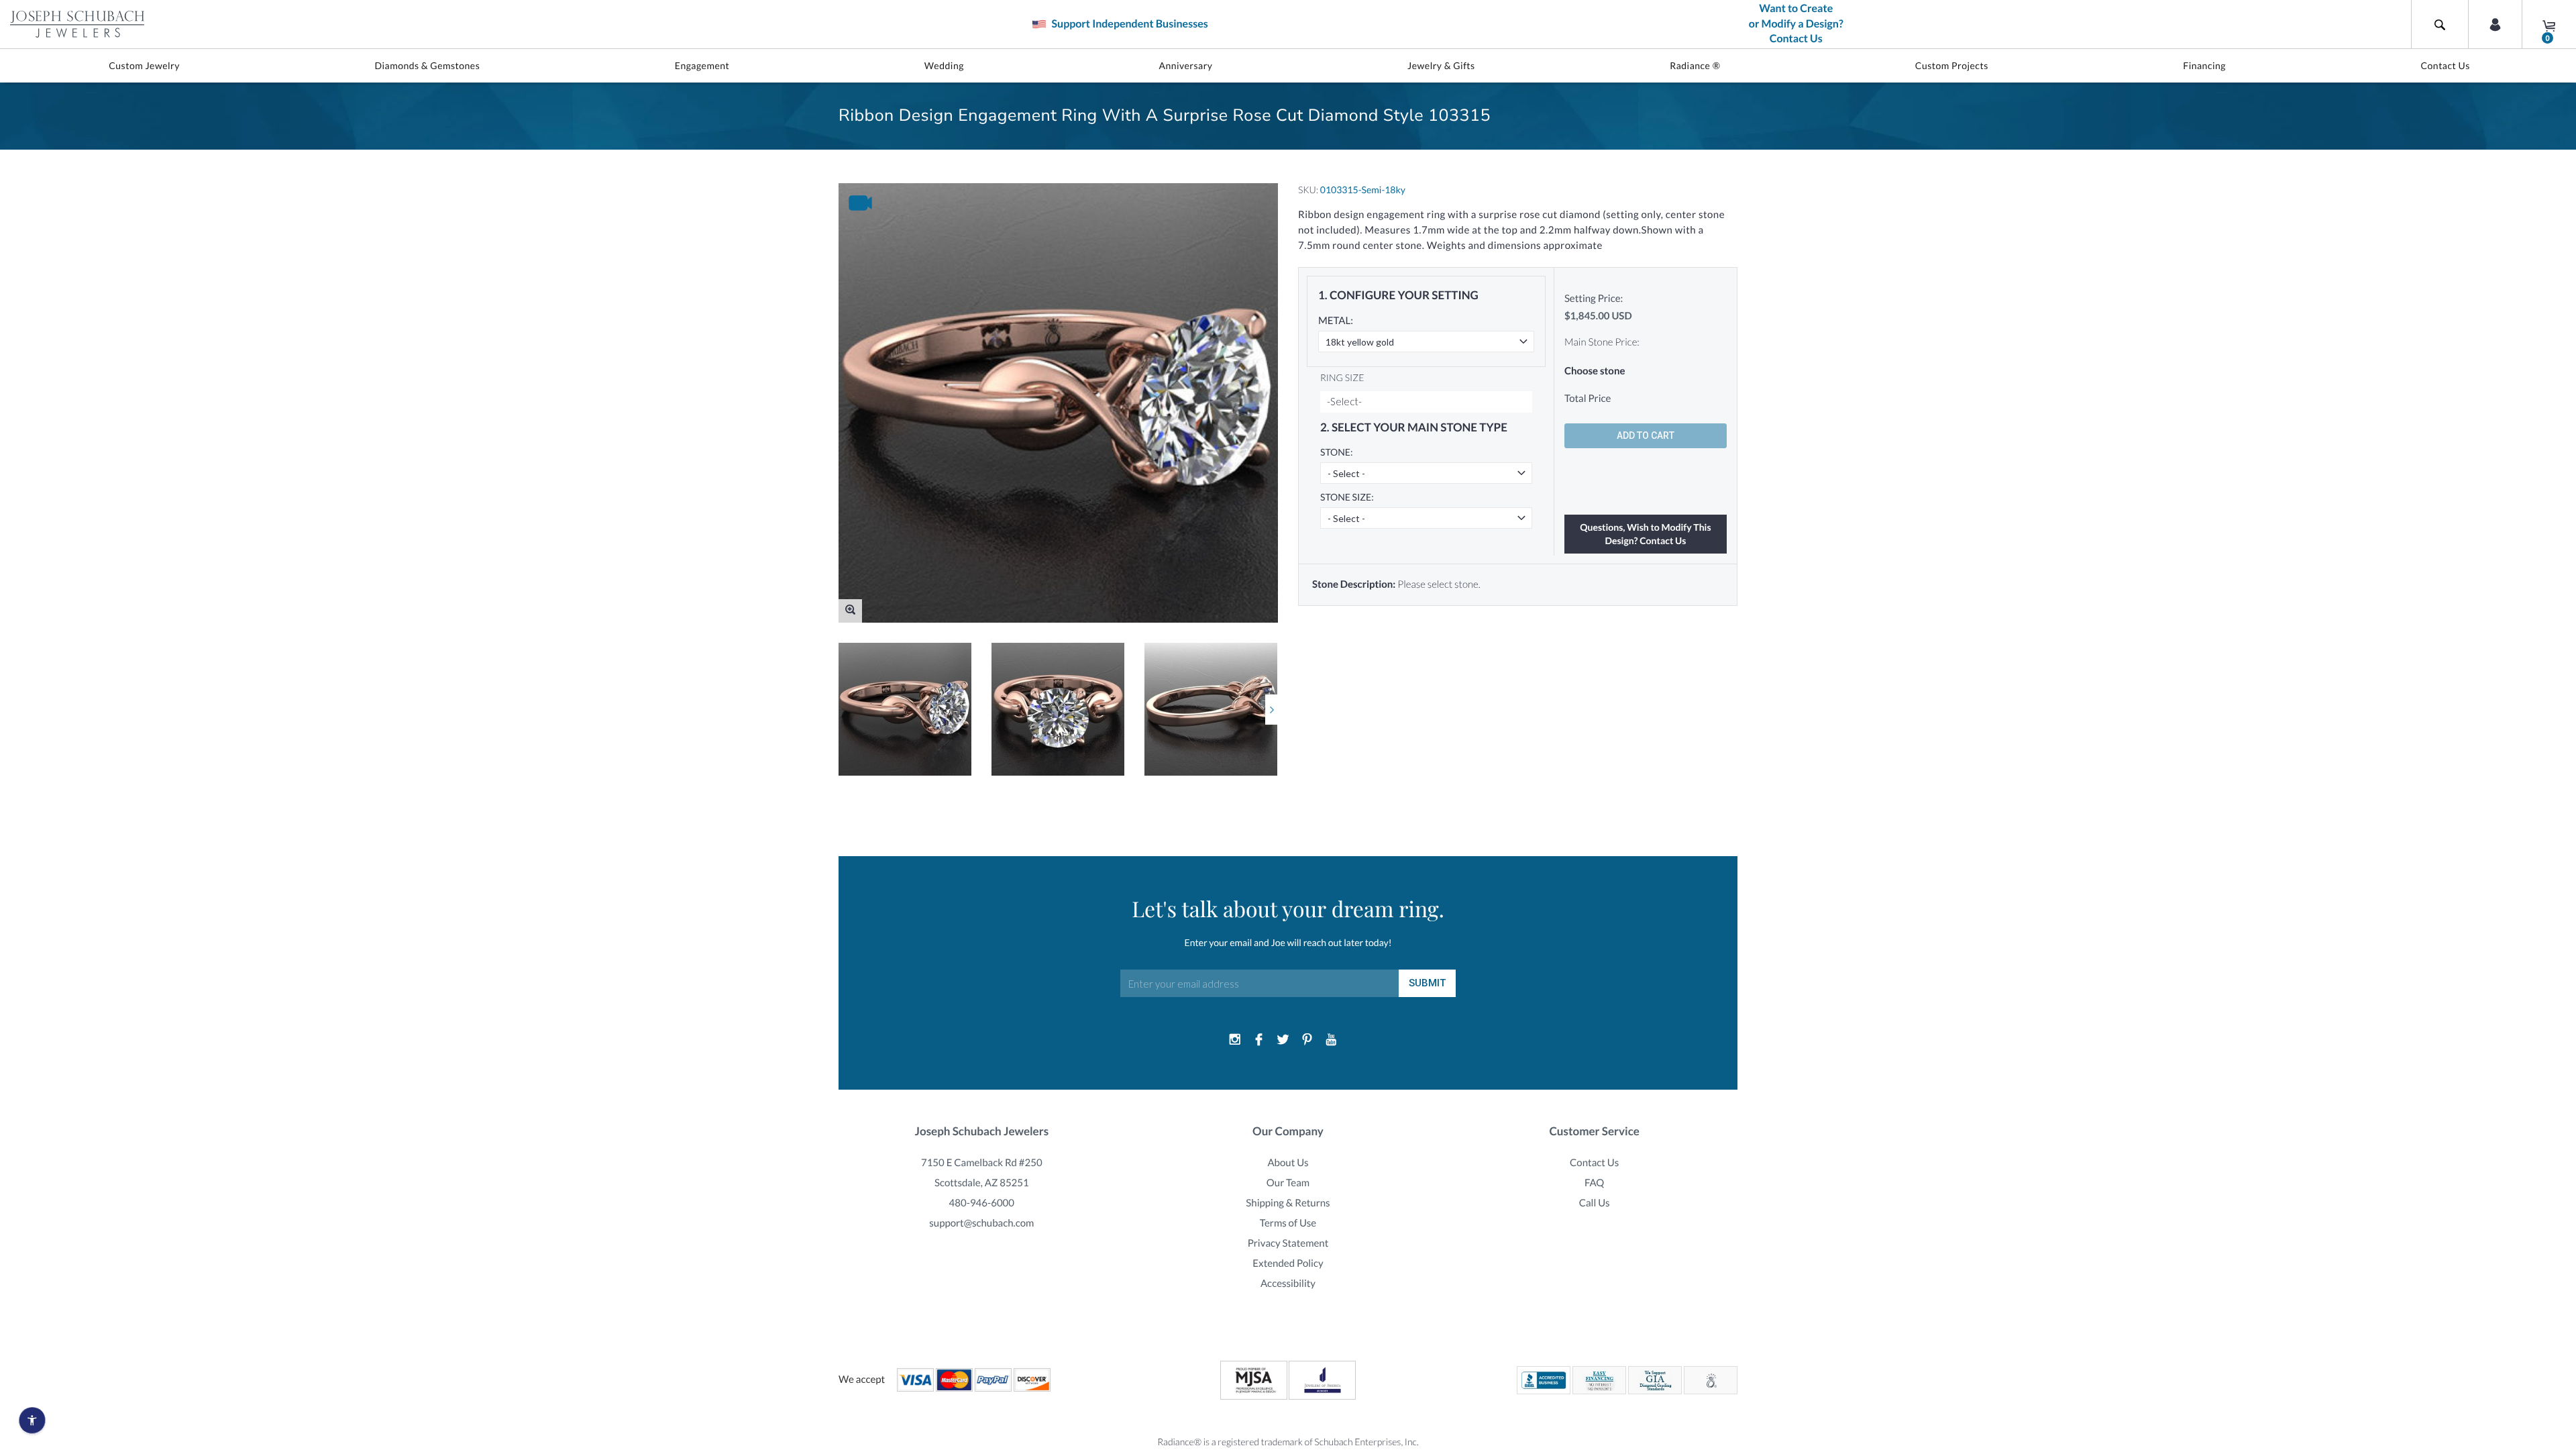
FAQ (1594, 1183)
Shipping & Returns (1288, 1203)
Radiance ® (1695, 65)
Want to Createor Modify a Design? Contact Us (1796, 24)
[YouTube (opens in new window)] (1331, 1040)
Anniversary (1185, 65)
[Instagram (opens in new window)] (1235, 1040)
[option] (905, 709)
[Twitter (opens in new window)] (1283, 1040)
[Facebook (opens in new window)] (1259, 1040)
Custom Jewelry (144, 65)
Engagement (702, 65)
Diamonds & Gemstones (427, 65)
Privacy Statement (1288, 1243)
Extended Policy (1288, 1263)
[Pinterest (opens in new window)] (1307, 1040)
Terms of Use (1288, 1223)
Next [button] (1272, 710)
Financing (2204, 65)
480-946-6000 (982, 1203)
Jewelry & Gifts (1441, 65)
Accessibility (1288, 1284)
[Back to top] (2559, 1290)
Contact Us (2445, 65)
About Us (1288, 1163)
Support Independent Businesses (1128, 24)
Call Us (1595, 1203)
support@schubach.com (981, 1223)
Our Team (1288, 1183)
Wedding (944, 65)
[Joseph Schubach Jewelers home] (77, 24)
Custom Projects (1952, 65)
